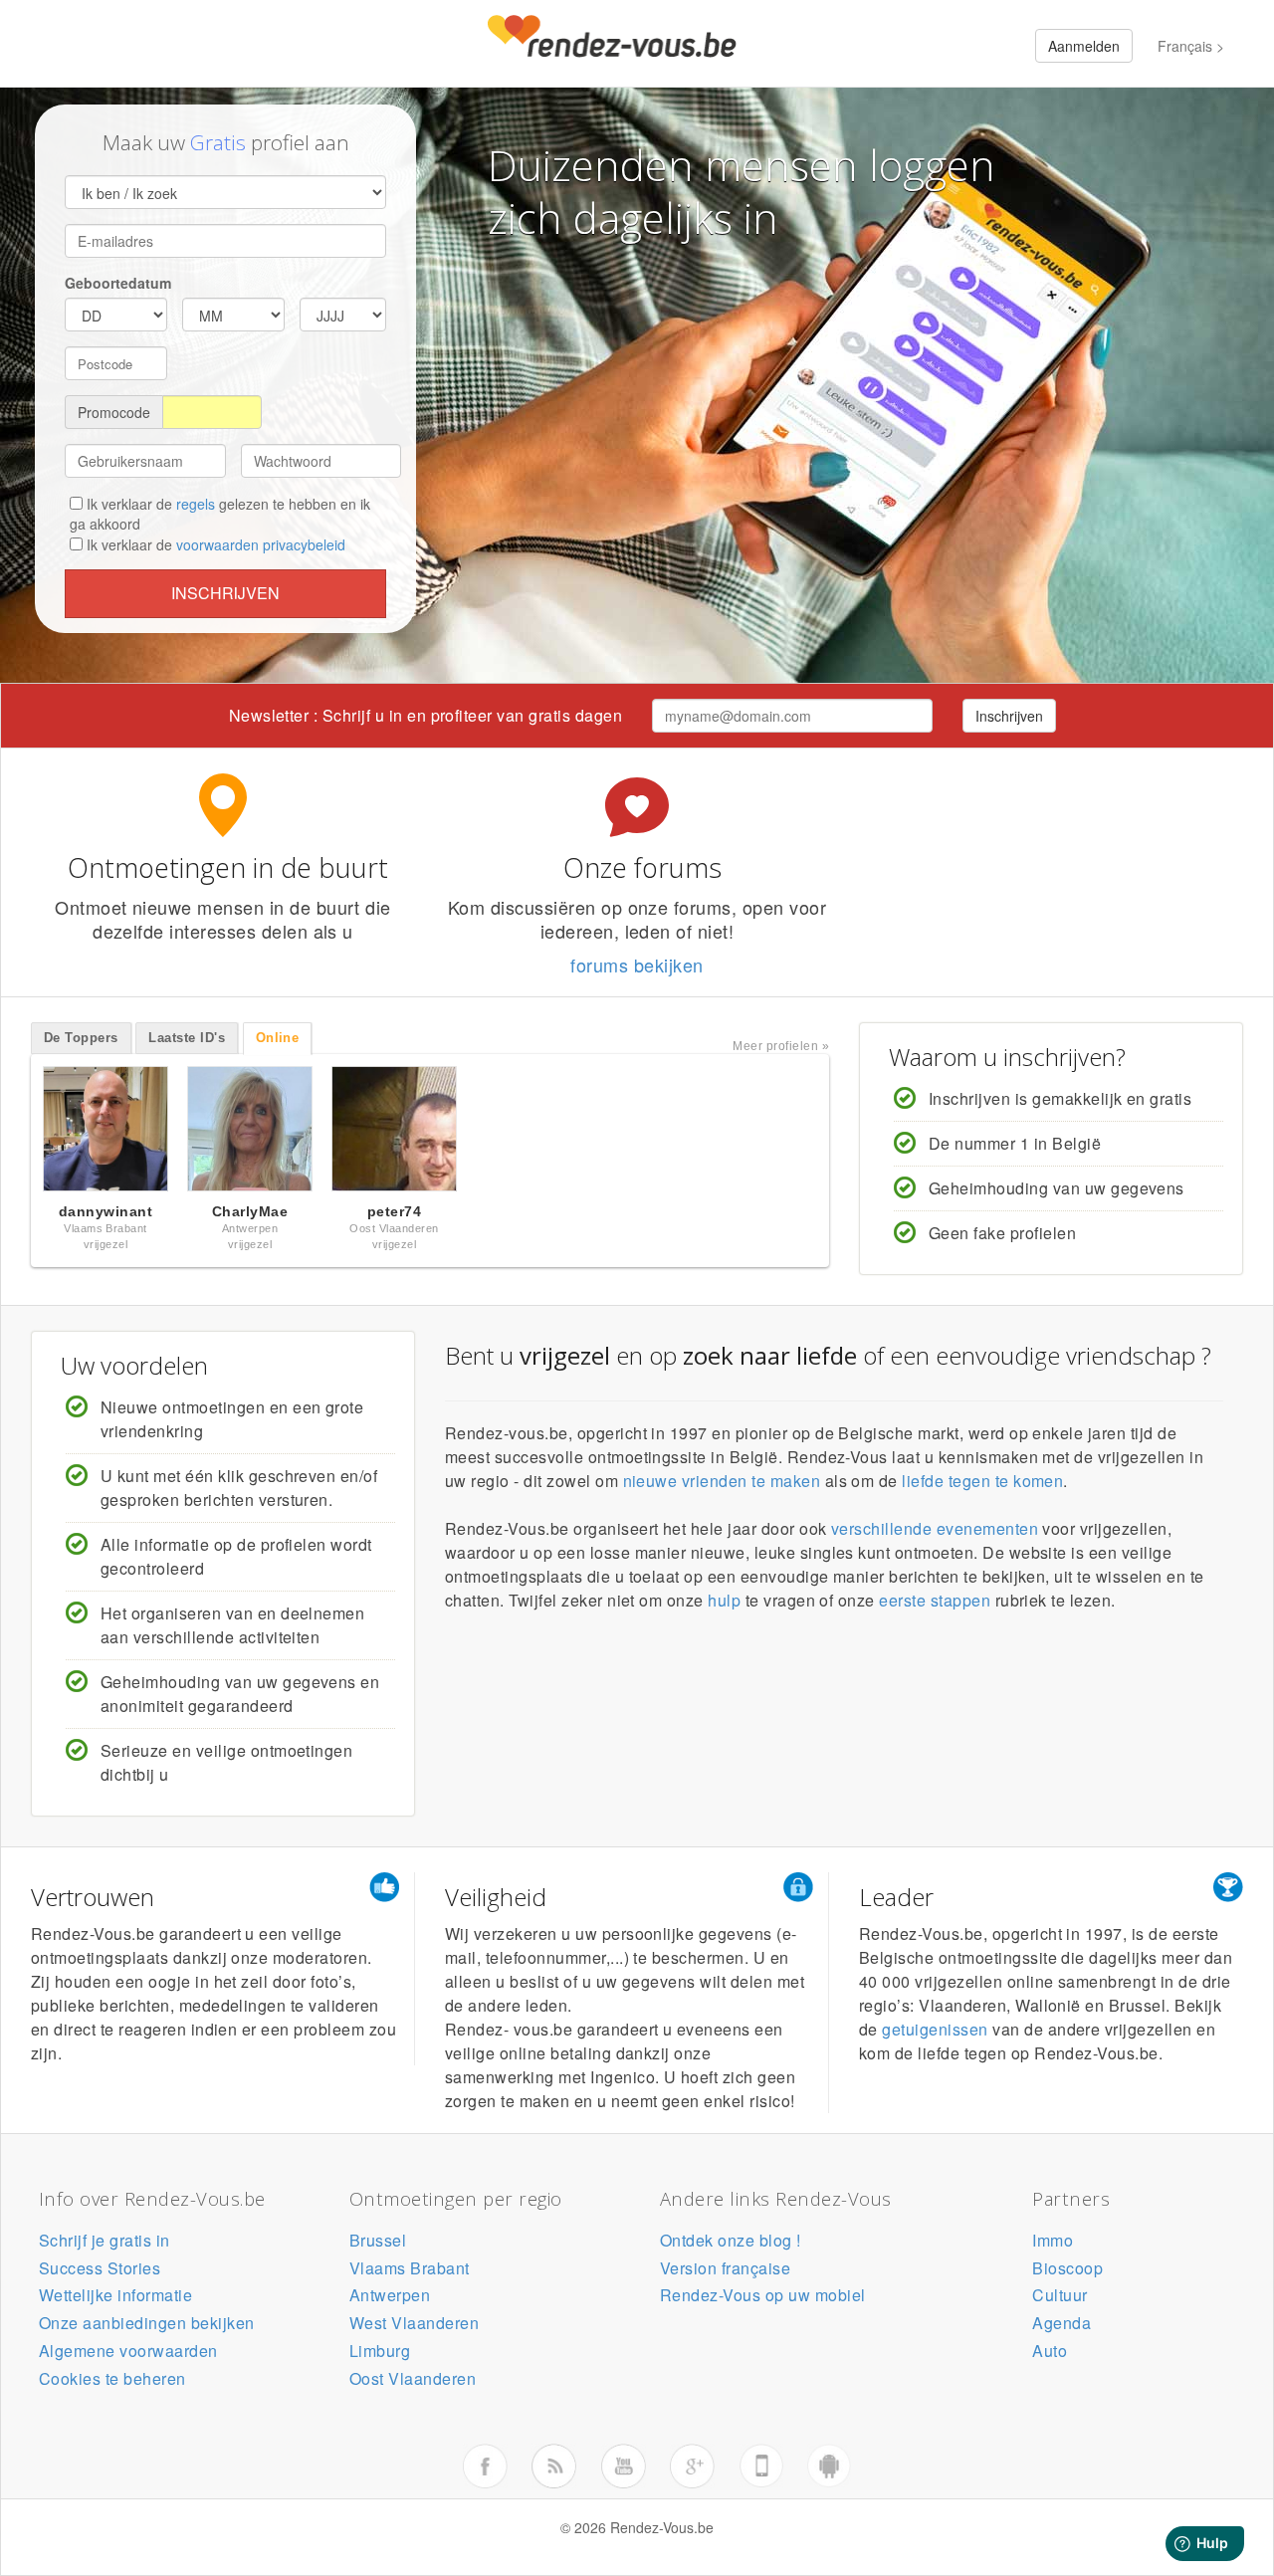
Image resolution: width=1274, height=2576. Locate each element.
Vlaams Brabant (410, 2268)
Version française (725, 2268)
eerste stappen (935, 1600)
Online (278, 1038)
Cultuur (1060, 2295)
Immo (1053, 2240)
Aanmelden (1084, 46)
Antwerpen (390, 2295)
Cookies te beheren (112, 2378)
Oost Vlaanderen (413, 2378)
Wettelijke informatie (115, 2295)
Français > (1191, 46)
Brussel (378, 2240)
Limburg (380, 2351)
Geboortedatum (118, 283)
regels (196, 504)
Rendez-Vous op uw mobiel (763, 2295)
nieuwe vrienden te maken (722, 1481)
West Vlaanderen (414, 2323)
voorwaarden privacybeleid (261, 544)
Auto (1050, 2351)
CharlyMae (250, 1211)
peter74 (394, 1211)
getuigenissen (935, 2029)
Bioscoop (1067, 2268)
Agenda (1062, 2323)
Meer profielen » (781, 1046)
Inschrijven (225, 593)
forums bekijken (637, 965)
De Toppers (81, 1038)
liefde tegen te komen (982, 1481)
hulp (724, 1600)
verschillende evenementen (935, 1528)
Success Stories (100, 2268)
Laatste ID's (187, 1038)
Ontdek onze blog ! (731, 2240)
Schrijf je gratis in (105, 2240)
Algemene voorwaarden (128, 2351)
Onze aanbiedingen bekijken (146, 2323)
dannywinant (106, 1211)
